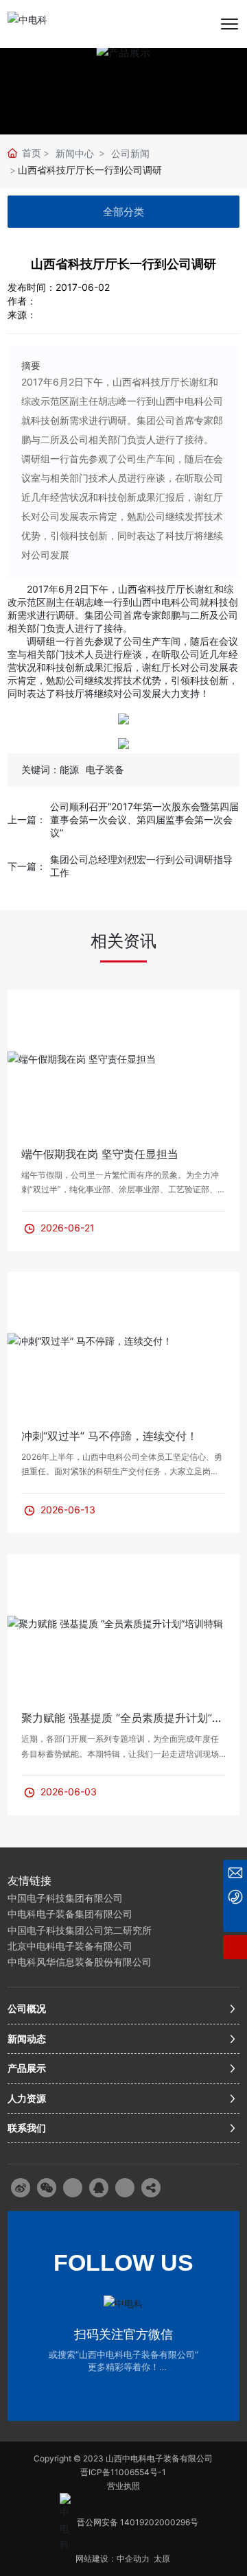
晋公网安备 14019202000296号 (138, 2522)
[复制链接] (151, 2188)
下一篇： (27, 866)
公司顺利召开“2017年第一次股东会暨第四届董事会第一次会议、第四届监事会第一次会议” (144, 819)
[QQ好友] (99, 2188)
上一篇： (27, 819)
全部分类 (123, 212)
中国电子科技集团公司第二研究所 (80, 1930)
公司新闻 (130, 153)
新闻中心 (75, 153)
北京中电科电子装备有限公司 (70, 1946)
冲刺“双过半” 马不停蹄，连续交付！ (109, 1436)
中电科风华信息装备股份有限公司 (80, 1962)
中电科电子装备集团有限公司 (70, 1914)
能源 (69, 769)
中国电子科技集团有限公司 (65, 1898)
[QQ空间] (125, 2188)
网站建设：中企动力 (113, 2559)
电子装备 (105, 769)
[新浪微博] (21, 2188)
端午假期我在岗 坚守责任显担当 (100, 1154)
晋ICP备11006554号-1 (123, 2472)
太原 (163, 2559)
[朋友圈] (73, 2188)
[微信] (47, 2188)
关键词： (40, 769)
